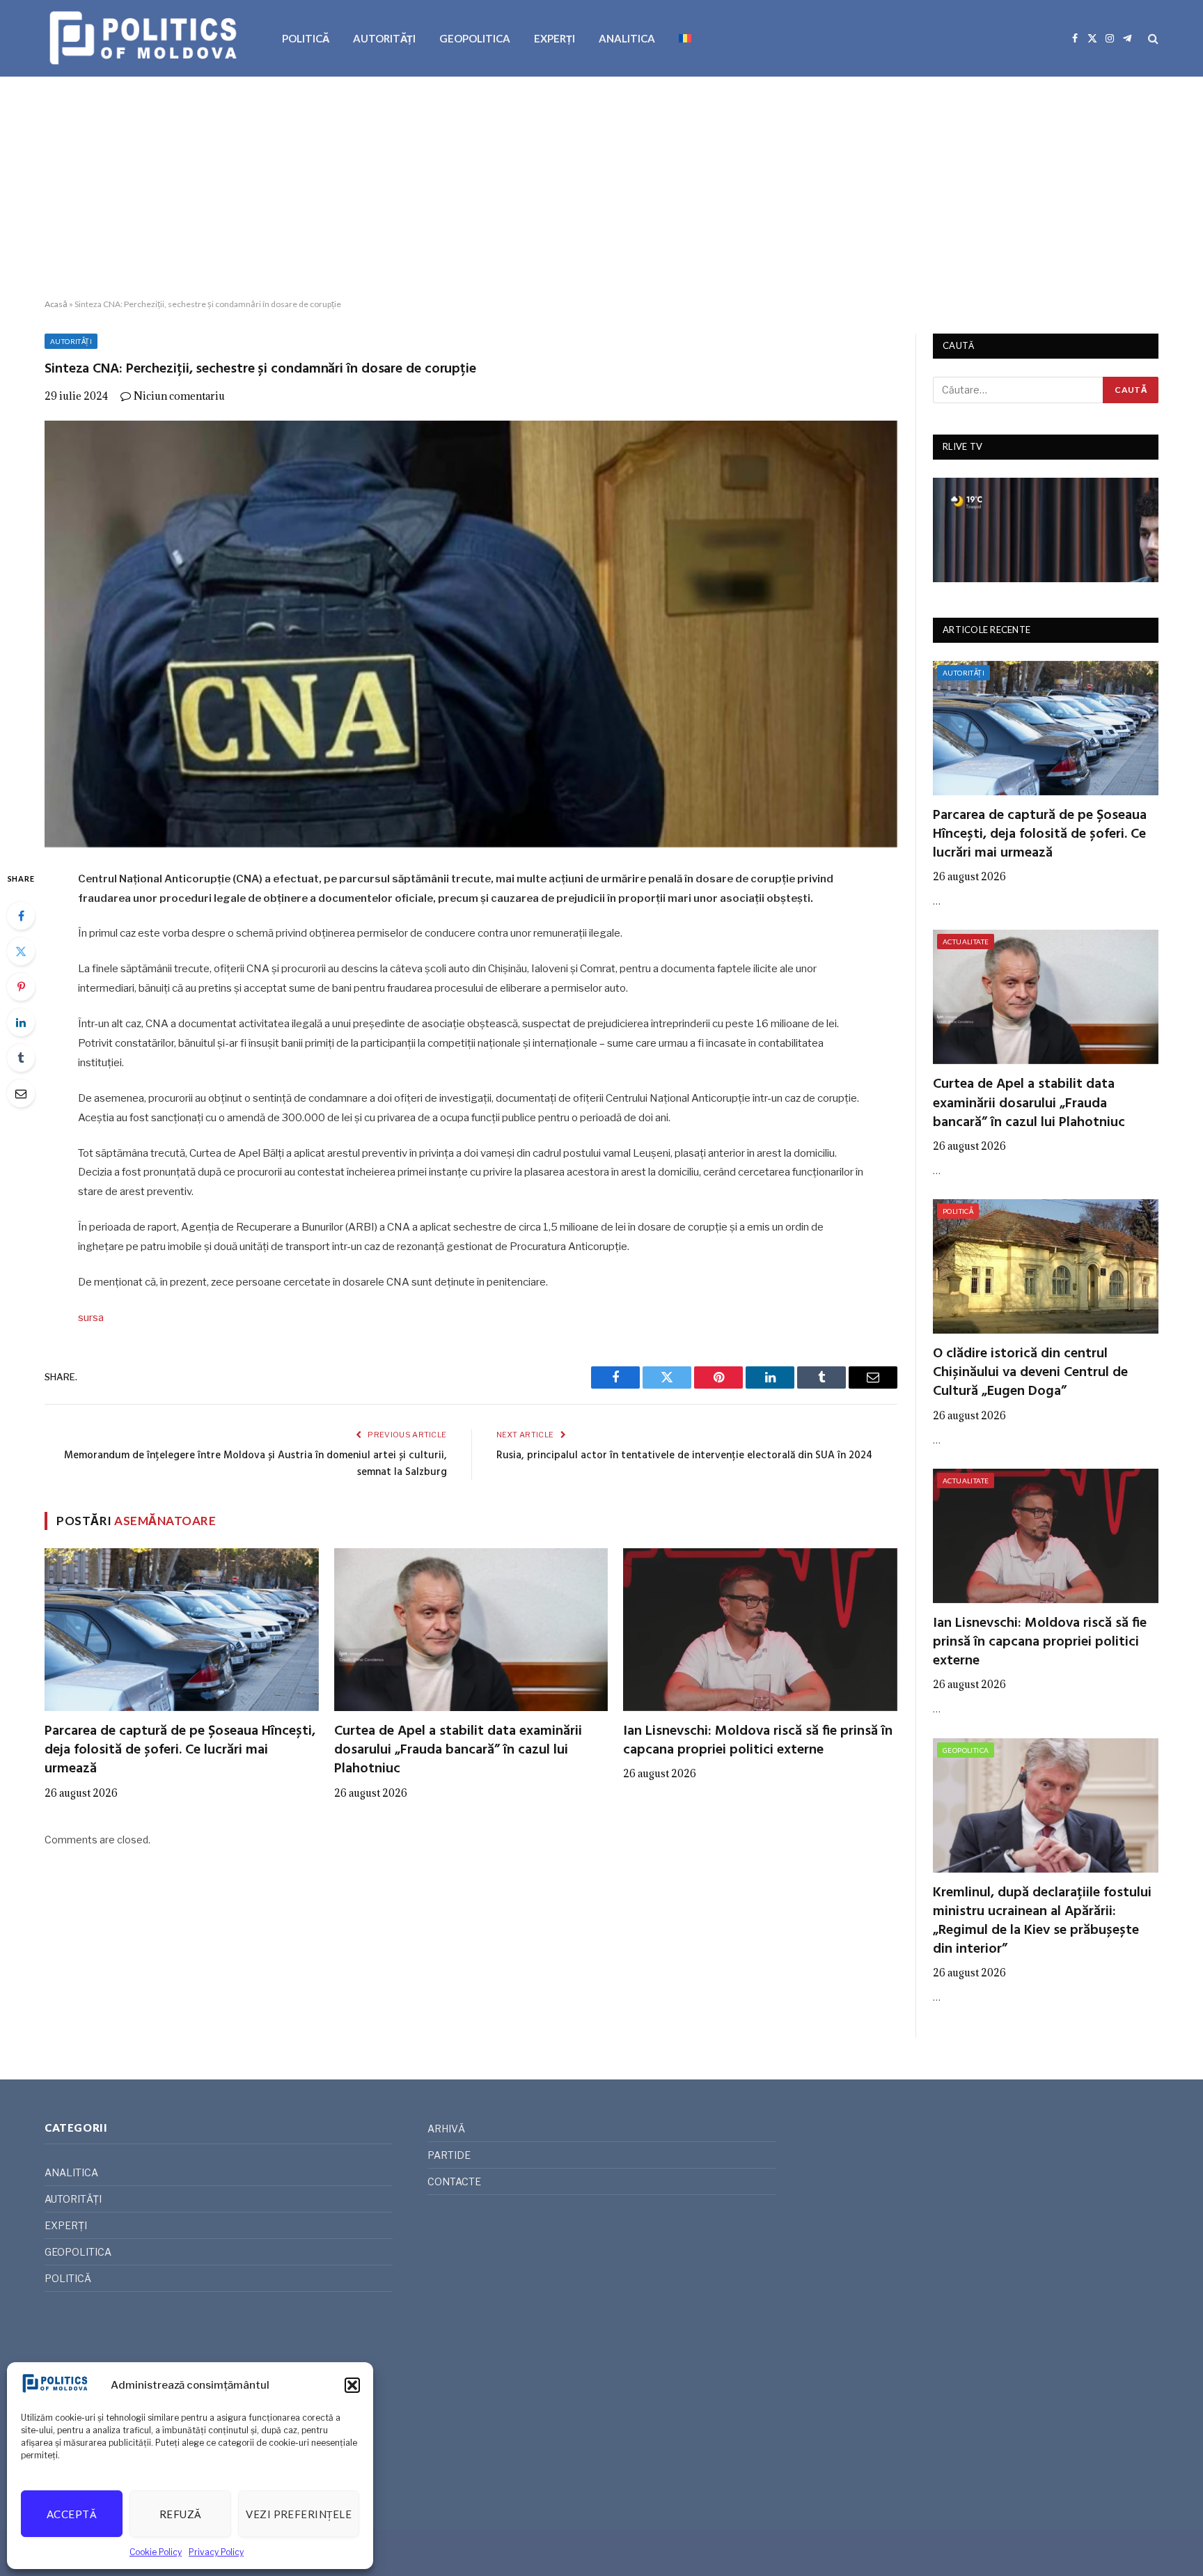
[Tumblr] (21, 1058)
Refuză (181, 2514)
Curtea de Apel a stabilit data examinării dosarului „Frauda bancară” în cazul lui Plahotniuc (458, 1751)
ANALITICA (627, 38)
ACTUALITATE (966, 942)
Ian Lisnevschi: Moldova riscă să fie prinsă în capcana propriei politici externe (758, 1741)
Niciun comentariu (179, 396)
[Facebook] (21, 916)
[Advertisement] (601, 188)
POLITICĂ (306, 38)
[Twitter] (21, 951)
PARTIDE (449, 2155)
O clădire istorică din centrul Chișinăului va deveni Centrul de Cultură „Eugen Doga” (1030, 1373)
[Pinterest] (21, 987)
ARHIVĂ (446, 2129)
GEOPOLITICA (475, 38)
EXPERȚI (555, 38)
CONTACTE (454, 2181)
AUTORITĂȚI (384, 38)
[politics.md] (145, 38)
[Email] (21, 1093)
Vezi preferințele (299, 2514)
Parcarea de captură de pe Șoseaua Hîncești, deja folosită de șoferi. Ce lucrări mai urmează (180, 1751)
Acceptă (72, 2514)
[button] (352, 2385)
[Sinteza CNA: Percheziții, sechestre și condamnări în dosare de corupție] (471, 634)
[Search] (1152, 39)
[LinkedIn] (21, 1022)
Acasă (56, 304)
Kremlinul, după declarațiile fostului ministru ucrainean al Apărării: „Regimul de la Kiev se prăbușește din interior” (1042, 1922)
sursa (91, 1318)
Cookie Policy (156, 2552)
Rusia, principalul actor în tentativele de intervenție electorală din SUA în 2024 (684, 1455)
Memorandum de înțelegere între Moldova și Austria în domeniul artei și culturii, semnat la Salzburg (255, 1464)
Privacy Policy (216, 2552)
